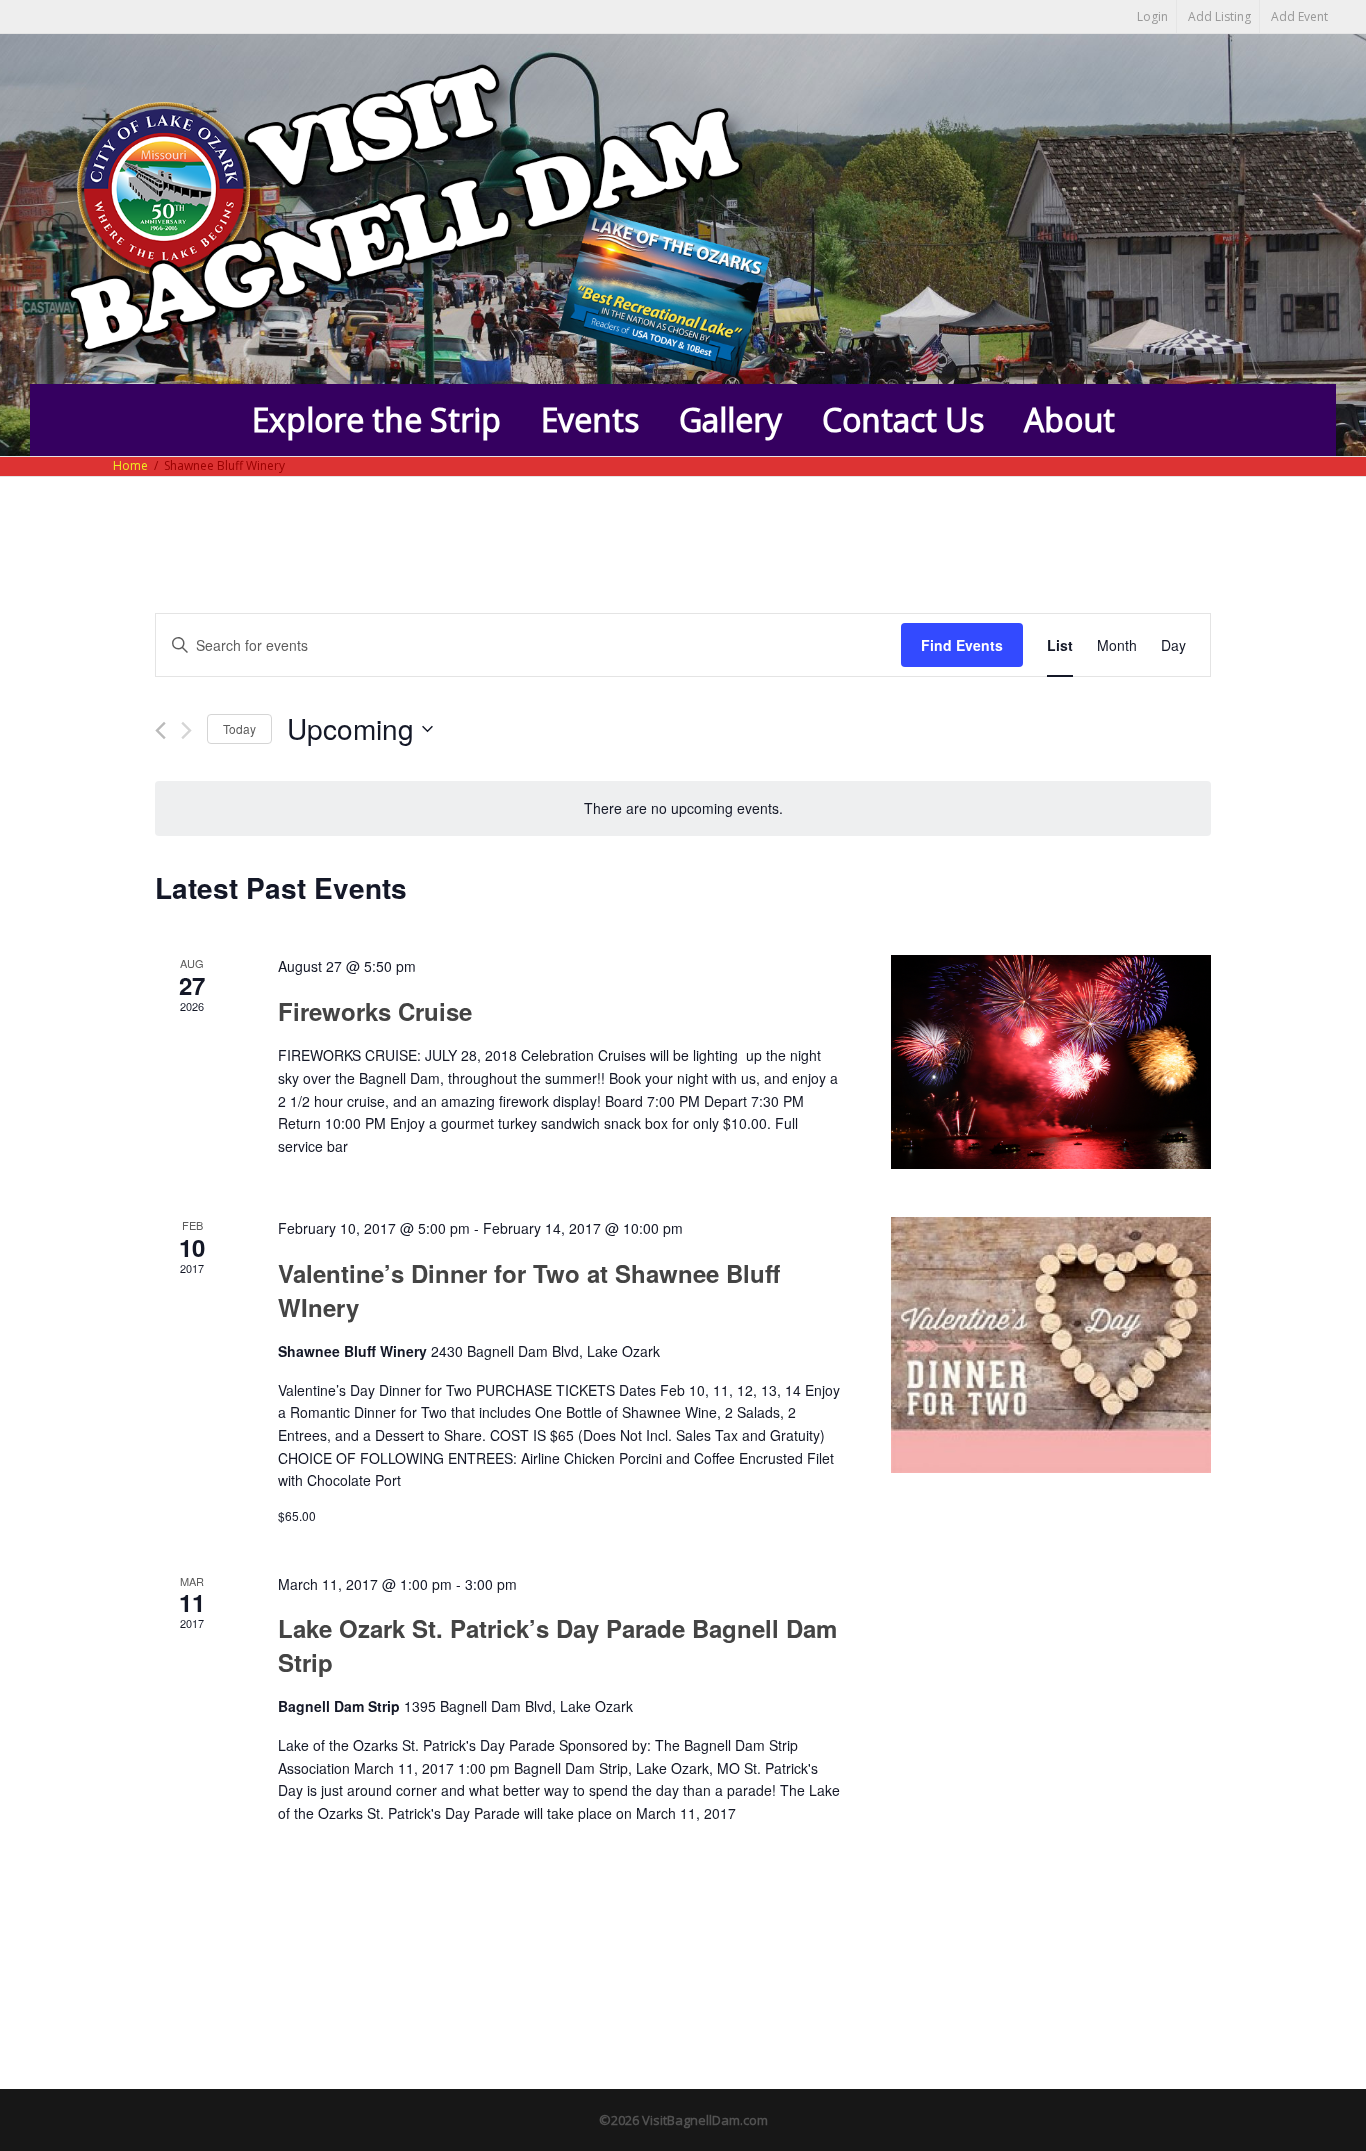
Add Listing (1219, 16)
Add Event (1299, 16)
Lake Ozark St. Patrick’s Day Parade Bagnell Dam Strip (557, 1645)
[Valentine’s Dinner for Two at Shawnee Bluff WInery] (1051, 1344)
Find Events (962, 645)
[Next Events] (186, 730)
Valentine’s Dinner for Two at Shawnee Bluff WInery (529, 1290)
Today (239, 728)
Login (1152, 16)
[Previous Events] (160, 730)
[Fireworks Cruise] (1051, 1062)
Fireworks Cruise (375, 1011)
